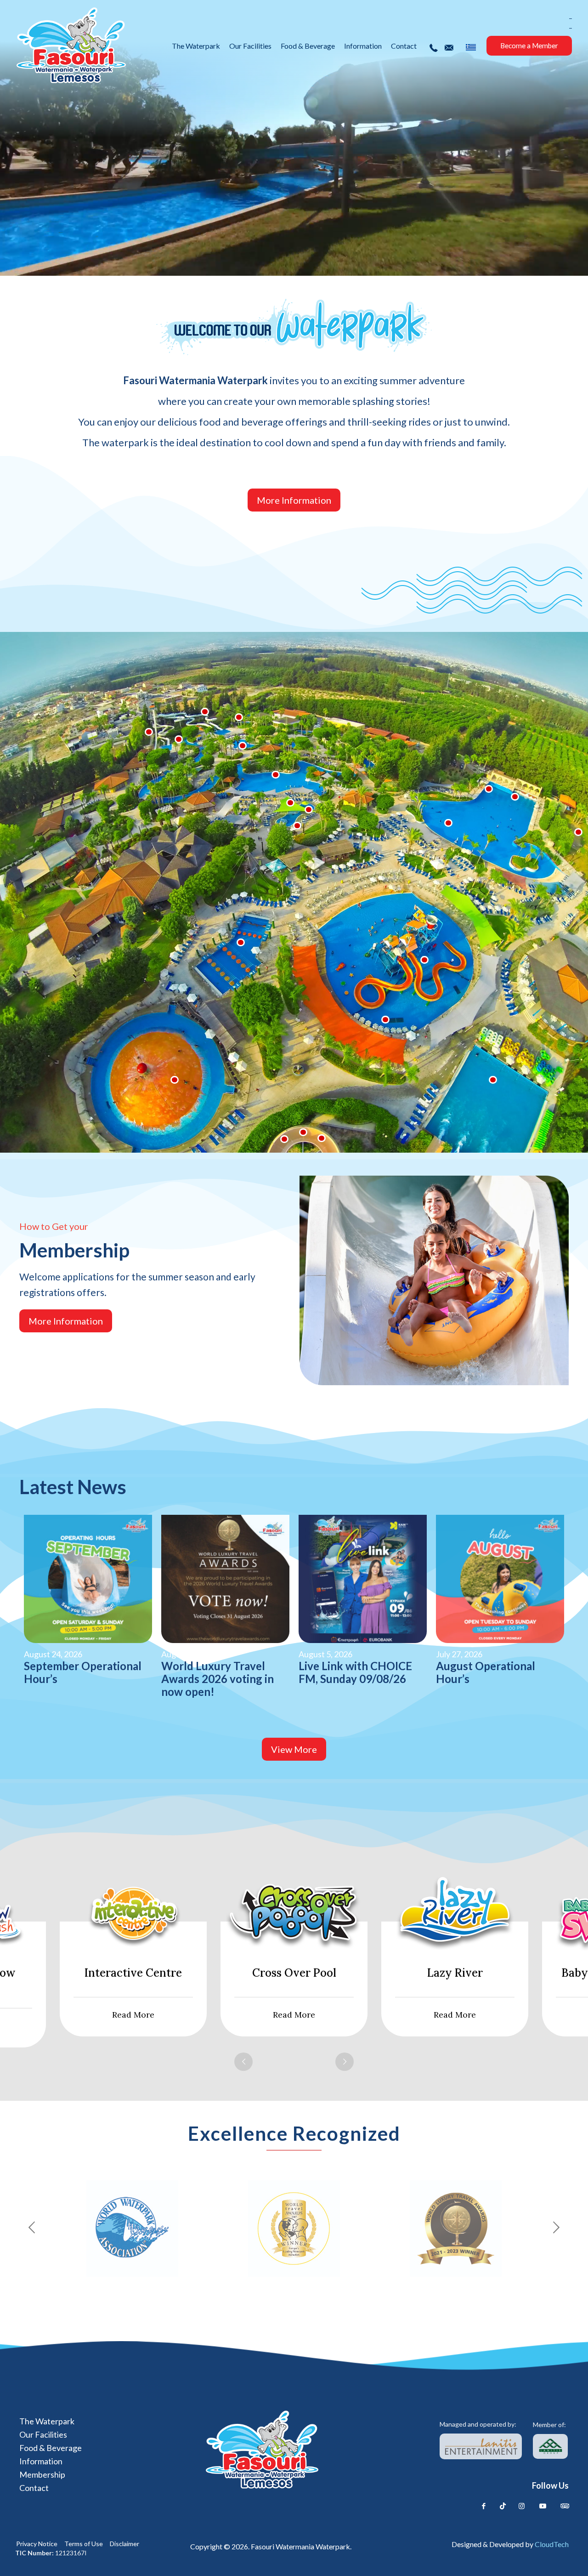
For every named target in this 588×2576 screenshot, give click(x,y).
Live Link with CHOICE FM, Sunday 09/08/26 (355, 1672)
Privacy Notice (37, 2544)
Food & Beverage (51, 2448)
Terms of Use (84, 2544)
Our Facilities (43, 2434)
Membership (42, 2474)
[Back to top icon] (543, 2556)
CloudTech (552, 2544)
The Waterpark (47, 2421)
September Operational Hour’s (83, 1672)
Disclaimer (124, 2544)
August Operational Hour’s (486, 1672)
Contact (34, 2488)
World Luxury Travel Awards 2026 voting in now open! (218, 1679)
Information (41, 2461)
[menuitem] (471, 48)
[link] (481, 2446)
